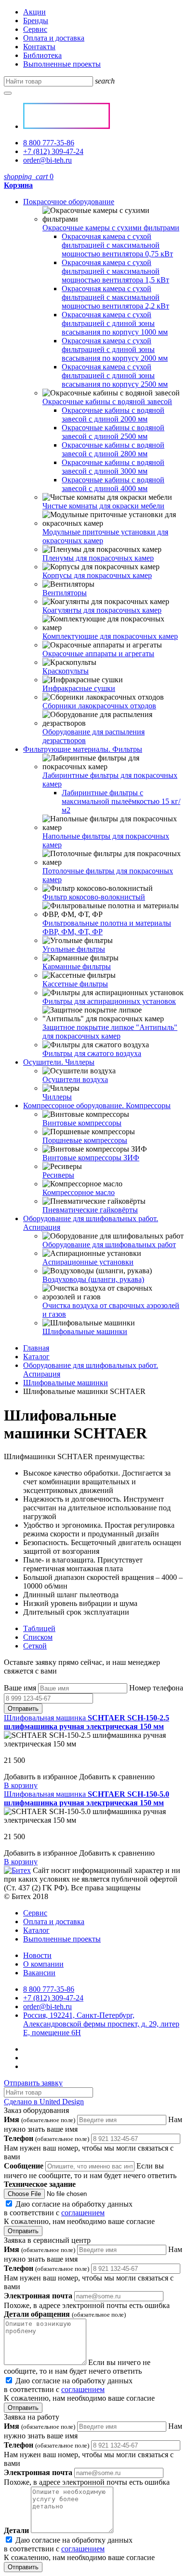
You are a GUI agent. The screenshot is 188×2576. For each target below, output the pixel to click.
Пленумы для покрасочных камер (98, 558)
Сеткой (35, 1646)
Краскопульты (66, 671)
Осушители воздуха (75, 1079)
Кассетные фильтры (75, 984)
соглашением (83, 2213)
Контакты (39, 47)
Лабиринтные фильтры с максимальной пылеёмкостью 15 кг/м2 (121, 801)
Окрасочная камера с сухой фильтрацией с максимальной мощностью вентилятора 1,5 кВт (115, 271)
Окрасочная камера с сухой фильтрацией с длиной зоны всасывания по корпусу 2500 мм (115, 375)
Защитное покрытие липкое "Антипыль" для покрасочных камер (110, 1032)
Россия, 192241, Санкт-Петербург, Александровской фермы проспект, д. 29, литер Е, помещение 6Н (101, 2024)
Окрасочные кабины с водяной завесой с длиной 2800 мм (113, 449)
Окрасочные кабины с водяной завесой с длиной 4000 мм (113, 484)
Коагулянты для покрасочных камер (102, 610)
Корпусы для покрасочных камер (97, 575)
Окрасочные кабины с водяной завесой (107, 401)
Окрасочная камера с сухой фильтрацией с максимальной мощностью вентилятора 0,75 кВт (117, 245)
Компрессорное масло (79, 1192)
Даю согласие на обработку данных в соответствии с (79, 2213)
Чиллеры (57, 1097)
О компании (43, 1964)
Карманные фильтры (77, 966)
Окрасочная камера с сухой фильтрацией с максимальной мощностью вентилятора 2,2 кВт (115, 297)
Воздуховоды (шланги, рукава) (93, 1279)
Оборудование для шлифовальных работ (109, 1245)
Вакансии (39, 1973)
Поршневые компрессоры (85, 1140)
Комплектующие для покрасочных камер (110, 636)
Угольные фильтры (74, 949)
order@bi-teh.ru (47, 160)
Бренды (36, 21)
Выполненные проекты (62, 64)
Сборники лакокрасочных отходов (99, 706)
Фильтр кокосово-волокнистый (94, 897)
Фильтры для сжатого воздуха (92, 1053)
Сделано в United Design (44, 2102)
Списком (38, 1637)
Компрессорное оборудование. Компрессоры (97, 1105)
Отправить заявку (33, 2083)
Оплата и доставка (54, 38)
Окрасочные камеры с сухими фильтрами (111, 228)
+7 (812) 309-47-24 (53, 151)
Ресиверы (58, 1175)
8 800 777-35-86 (49, 143)
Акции (34, 12)
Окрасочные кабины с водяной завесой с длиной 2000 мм (113, 415)
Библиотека (42, 55)
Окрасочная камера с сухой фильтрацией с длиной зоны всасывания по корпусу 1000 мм (115, 323)
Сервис (35, 29)
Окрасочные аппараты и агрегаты (98, 654)
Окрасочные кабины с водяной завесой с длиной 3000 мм (113, 467)
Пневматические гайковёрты (90, 1210)
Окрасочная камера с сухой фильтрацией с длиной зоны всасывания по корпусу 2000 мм (115, 349)
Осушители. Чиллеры (59, 1062)
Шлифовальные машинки (85, 1331)
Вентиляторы (65, 593)
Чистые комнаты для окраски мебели (103, 506)
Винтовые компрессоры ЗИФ (91, 1158)
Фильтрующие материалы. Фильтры (83, 749)
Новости (37, 1955)
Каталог (36, 1357)
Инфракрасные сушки (79, 688)
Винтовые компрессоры (82, 1123)
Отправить (23, 1709)
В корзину (21, 1785)
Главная (36, 1348)
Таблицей (39, 1628)
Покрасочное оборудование (69, 202)
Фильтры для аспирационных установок (109, 1001)
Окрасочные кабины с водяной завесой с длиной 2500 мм (113, 432)
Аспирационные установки (88, 1262)
